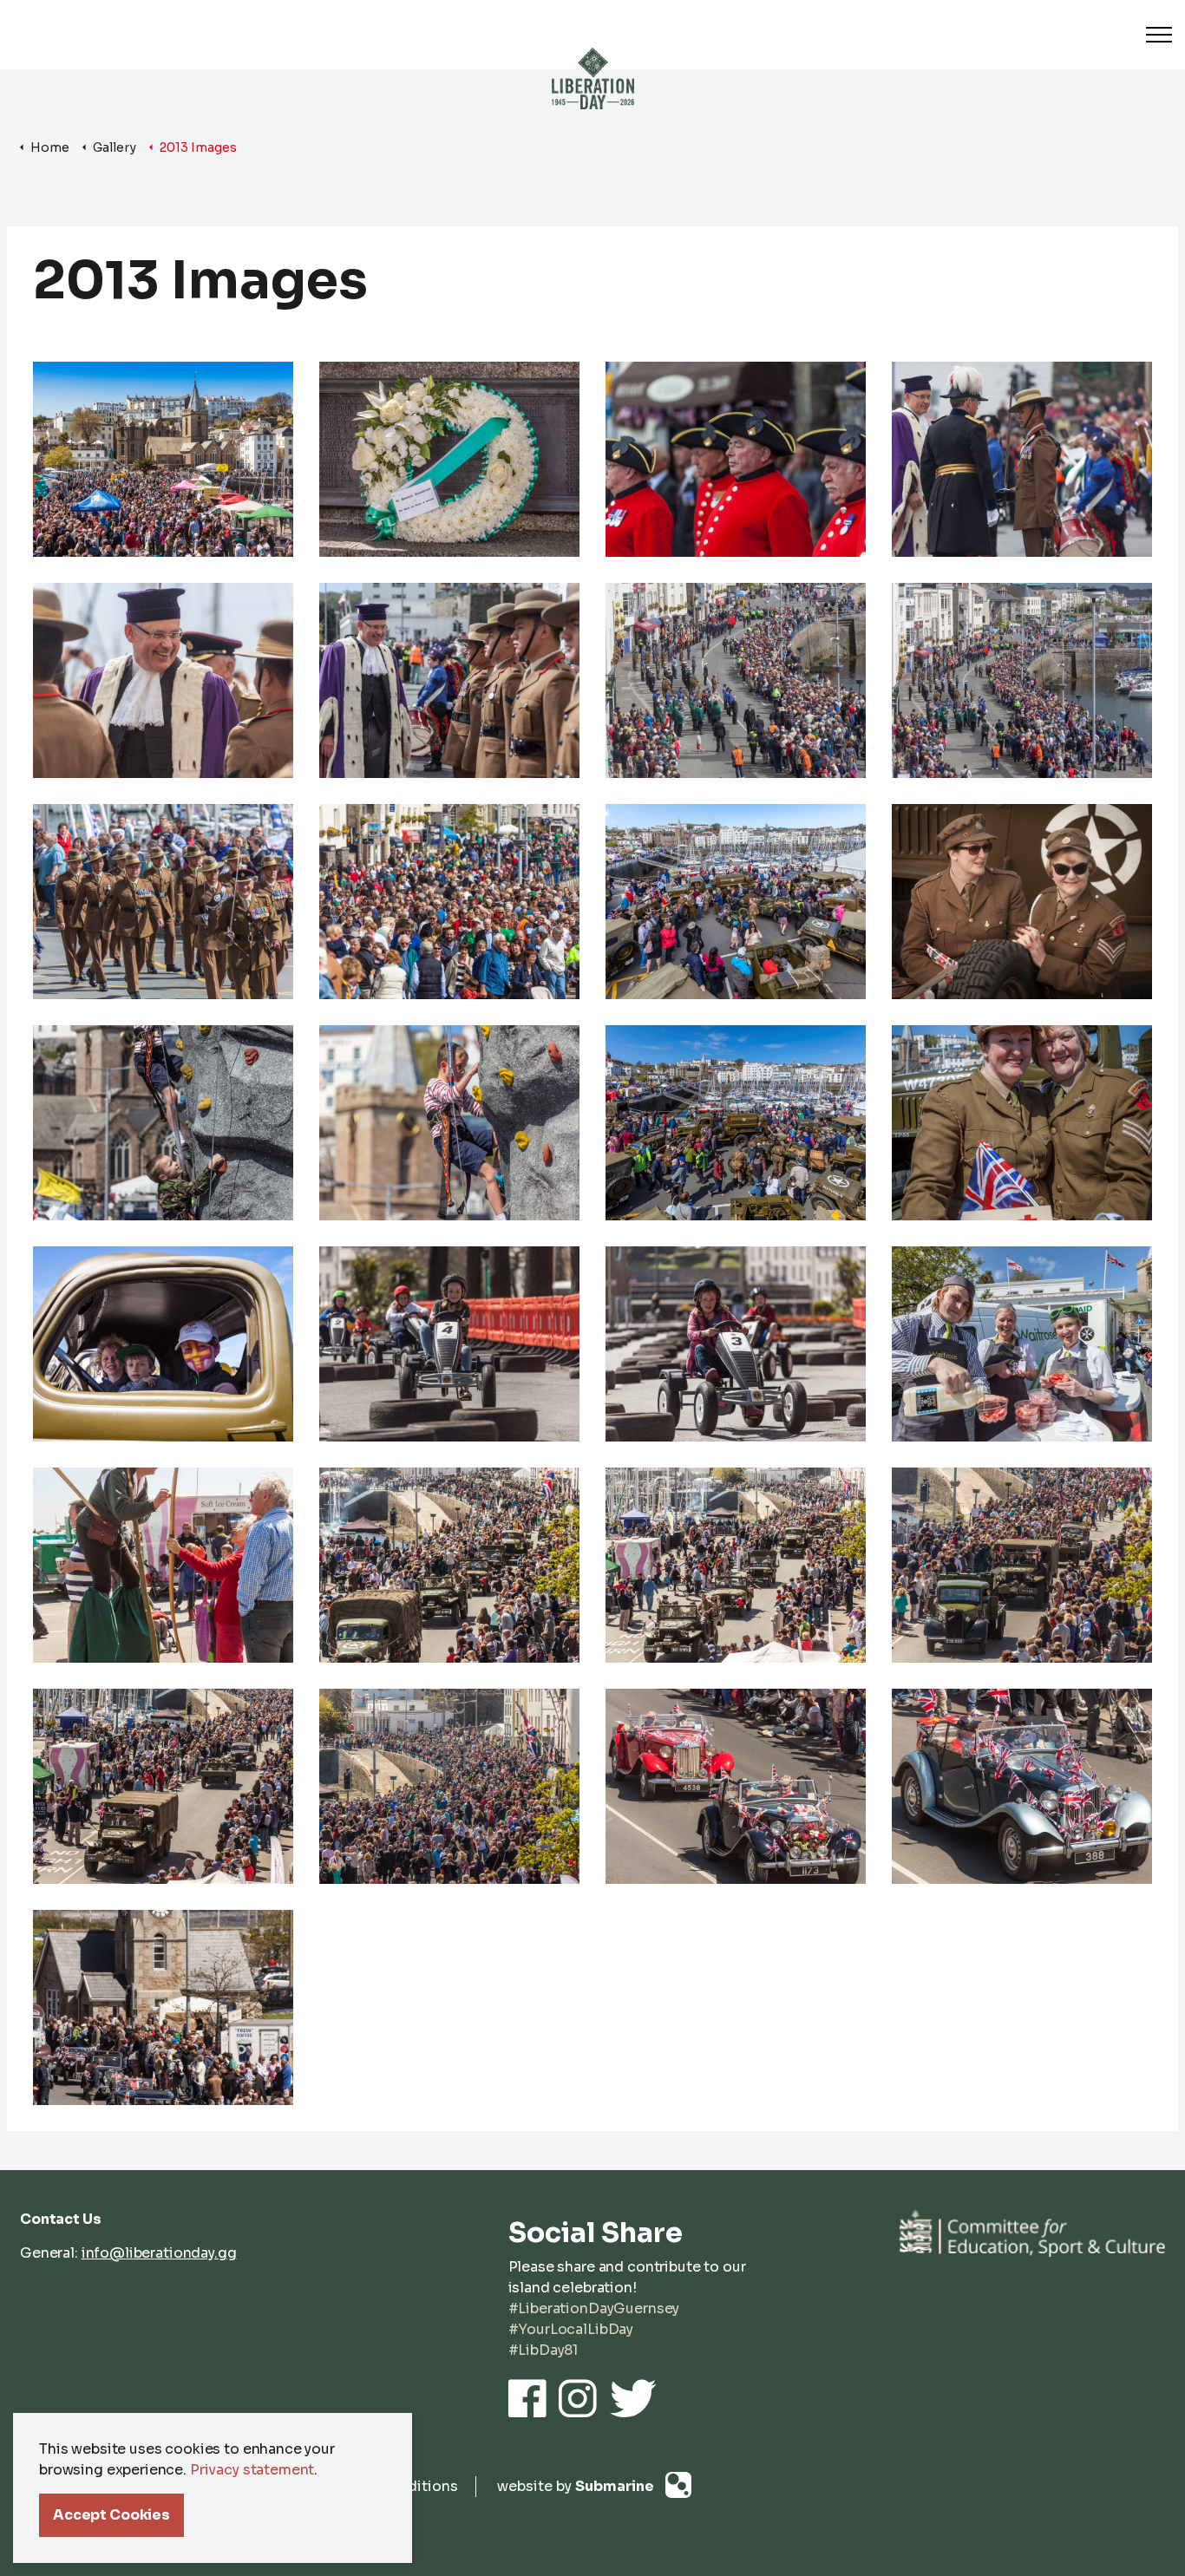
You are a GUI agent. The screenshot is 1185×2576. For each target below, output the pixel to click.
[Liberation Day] (593, 60)
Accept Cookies (111, 2515)
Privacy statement (252, 2470)
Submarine (616, 2486)
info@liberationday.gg (159, 2253)
